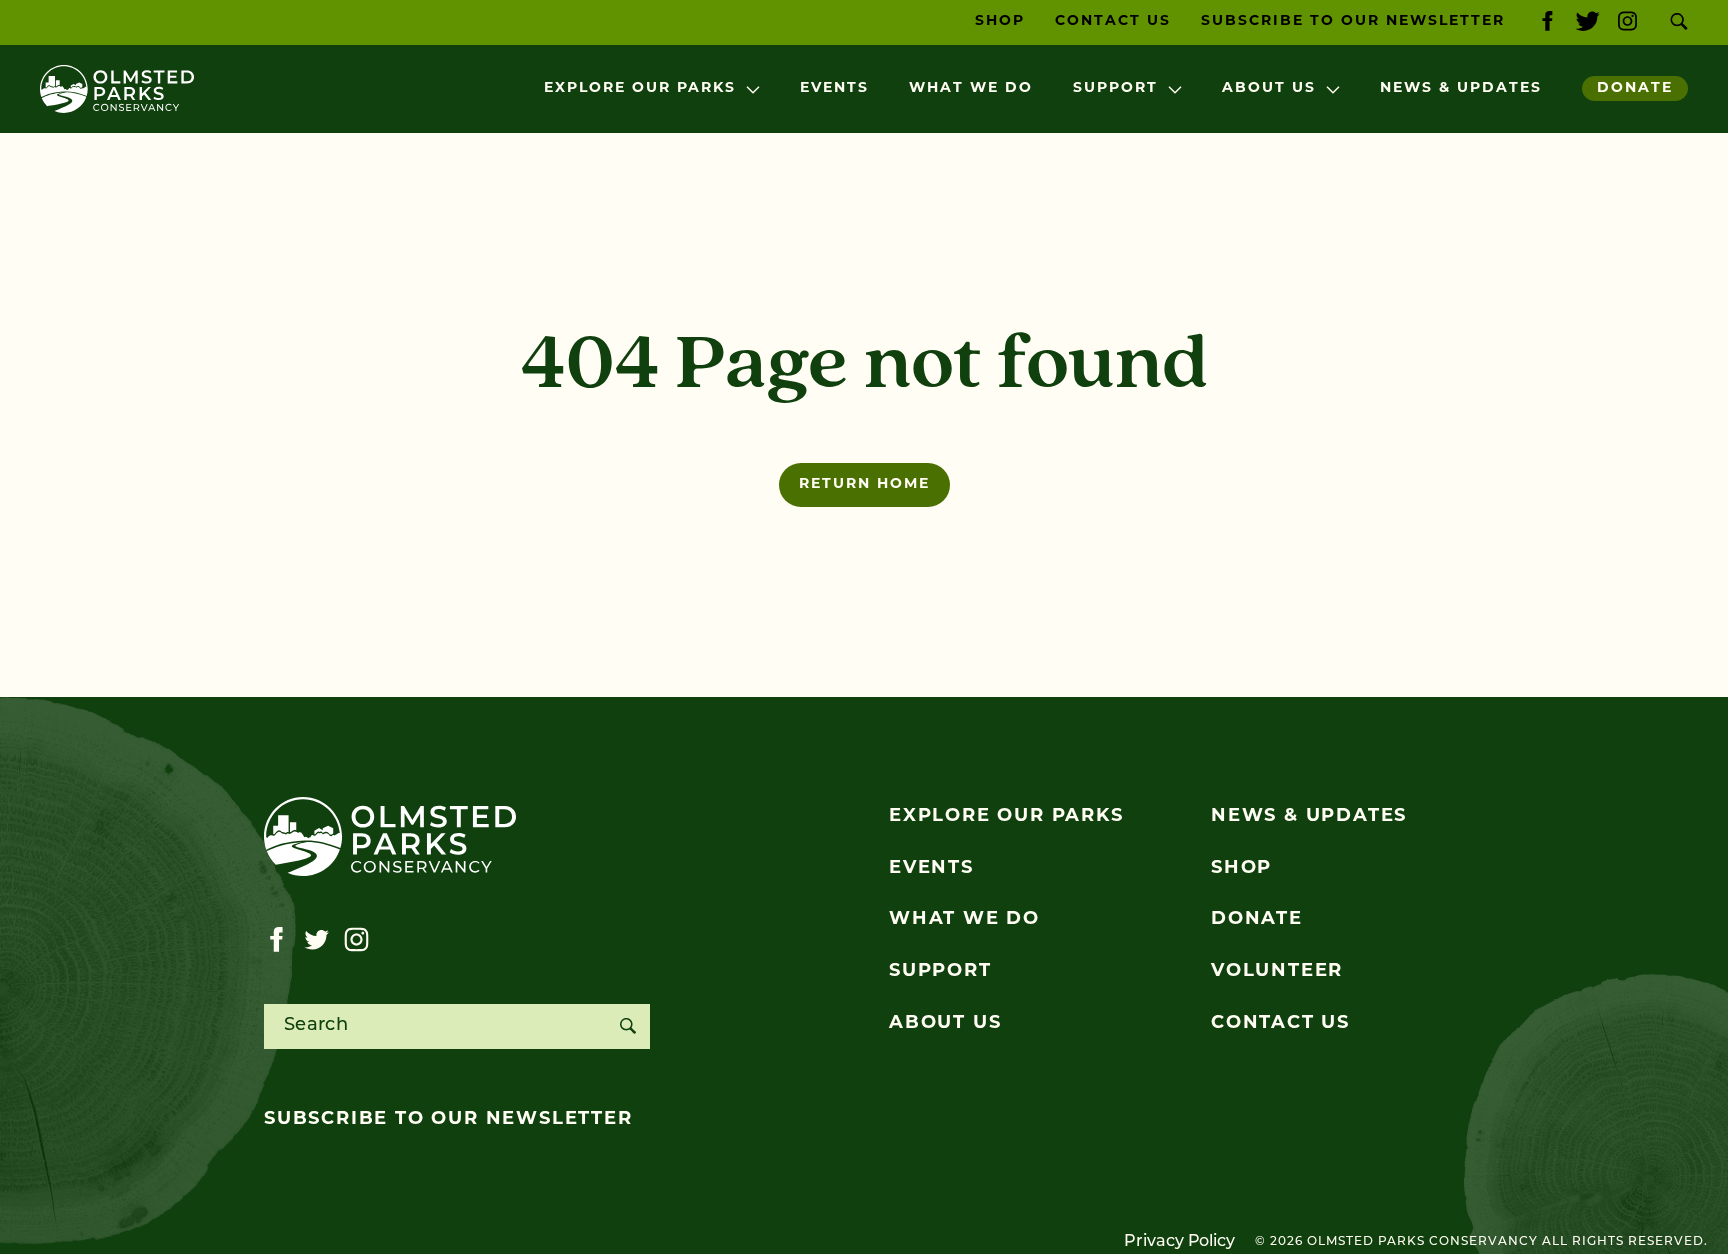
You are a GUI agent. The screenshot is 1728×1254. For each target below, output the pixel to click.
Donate (1635, 88)
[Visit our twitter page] (1587, 22)
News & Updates (1461, 88)
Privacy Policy (1179, 1242)
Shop (1000, 21)
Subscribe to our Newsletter (1353, 21)
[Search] (627, 1026)
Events (834, 88)
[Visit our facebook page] (1547, 22)
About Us (1269, 88)
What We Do (971, 88)
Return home (864, 484)
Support (1115, 88)
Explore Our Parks (640, 88)
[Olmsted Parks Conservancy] (117, 89)
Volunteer (1277, 972)
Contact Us (1113, 21)
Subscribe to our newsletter (448, 1120)
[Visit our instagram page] (1627, 22)
